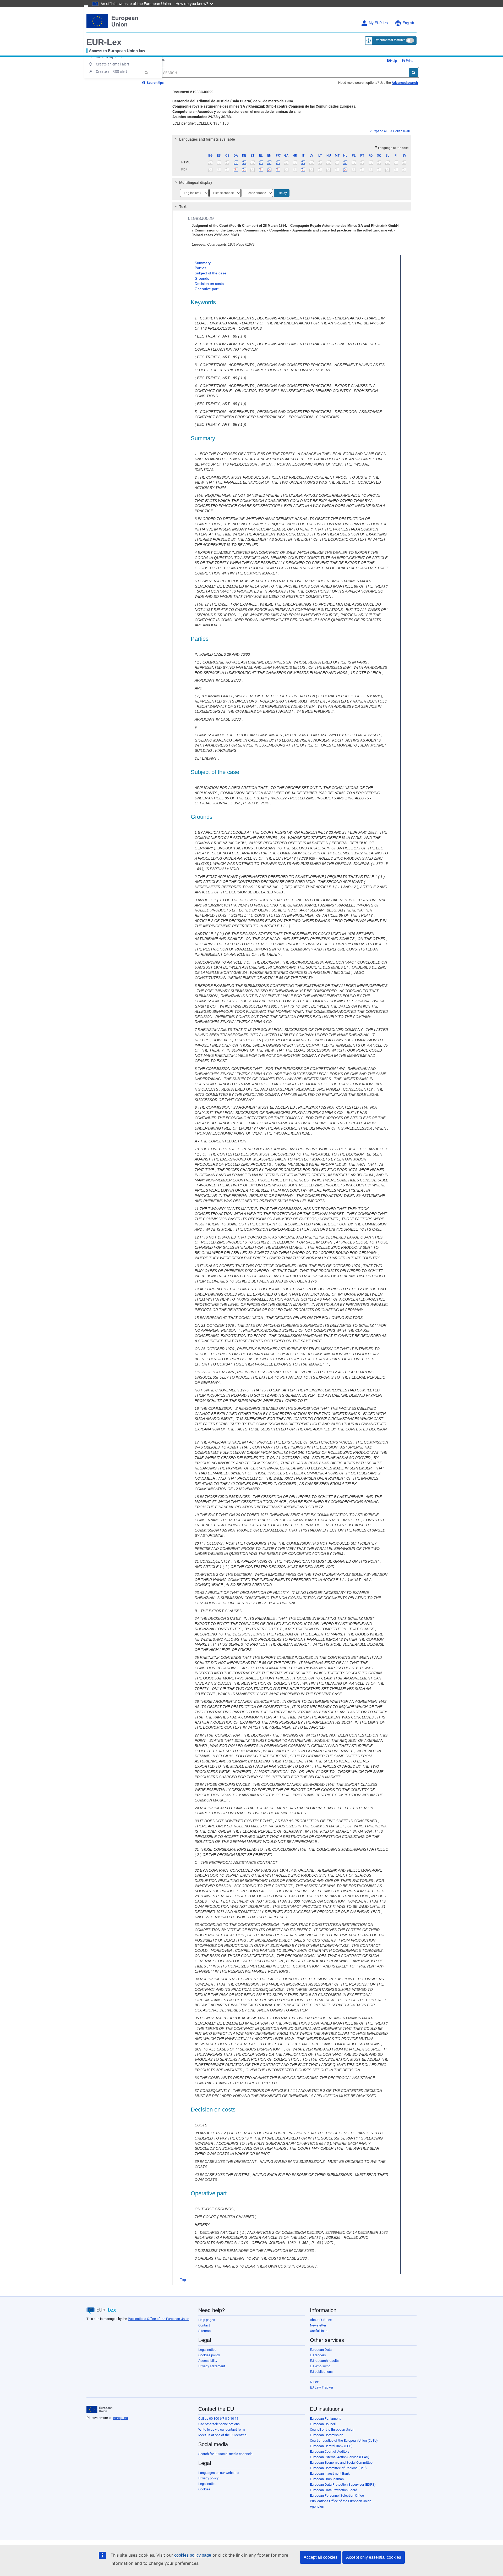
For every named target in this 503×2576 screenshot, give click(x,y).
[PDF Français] (278, 169)
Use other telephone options (219, 2424)
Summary (203, 263)
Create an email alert (113, 64)
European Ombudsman (327, 2479)
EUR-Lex (104, 42)
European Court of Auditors (330, 2451)
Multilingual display (196, 183)
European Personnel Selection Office (337, 2495)
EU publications (321, 2372)
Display (282, 193)
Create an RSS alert (111, 71)
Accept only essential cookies (374, 2557)
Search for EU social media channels (225, 2454)
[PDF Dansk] (236, 169)
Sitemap (204, 2331)
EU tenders (318, 2355)
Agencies (317, 2506)
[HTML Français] (278, 162)
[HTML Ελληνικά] (261, 162)
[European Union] (99, 2409)
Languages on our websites (219, 2473)
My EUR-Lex (379, 23)
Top (183, 2280)
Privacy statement (212, 2366)
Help (393, 61)
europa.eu (121, 2418)
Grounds (202, 278)
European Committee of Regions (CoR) (338, 2468)
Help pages (207, 2320)
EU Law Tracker (322, 2387)
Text (183, 207)
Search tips (155, 83)
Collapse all (401, 131)
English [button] (408, 23)
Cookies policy (209, 2355)
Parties (200, 268)
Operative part (207, 289)
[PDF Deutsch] (244, 169)
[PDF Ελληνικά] (261, 169)
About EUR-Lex (321, 2320)
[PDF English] (269, 169)
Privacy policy (208, 2478)
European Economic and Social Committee (341, 2462)
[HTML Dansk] (236, 162)
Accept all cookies (321, 2557)
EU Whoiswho (320, 2366)
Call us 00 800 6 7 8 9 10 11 (218, 2419)
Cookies (204, 2489)
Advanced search (405, 83)
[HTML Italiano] (303, 162)
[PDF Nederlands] (345, 169)
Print (409, 61)
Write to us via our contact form (222, 2429)
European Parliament (325, 2419)
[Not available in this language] (211, 162)
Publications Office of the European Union (158, 2319)
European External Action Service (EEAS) (340, 2457)
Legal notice (207, 2350)
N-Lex (314, 2382)
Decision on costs (209, 284)
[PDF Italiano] (303, 169)
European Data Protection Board (333, 2490)
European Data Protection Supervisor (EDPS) (343, 2484)
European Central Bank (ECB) (331, 2446)
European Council (323, 2424)
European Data (321, 2350)
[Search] (414, 73)
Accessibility (208, 2361)
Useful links (319, 2331)
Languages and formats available (207, 139)
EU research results (324, 2361)
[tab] (292, 139)
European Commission (327, 2435)
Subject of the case (211, 273)
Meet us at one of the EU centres (222, 2435)
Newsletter (318, 2325)
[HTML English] (269, 162)
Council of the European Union (332, 2429)
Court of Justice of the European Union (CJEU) (344, 2440)
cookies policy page (193, 2555)
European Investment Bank (330, 2473)
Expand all (380, 131)
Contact (204, 2325)
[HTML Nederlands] (345, 162)
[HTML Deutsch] (244, 162)
